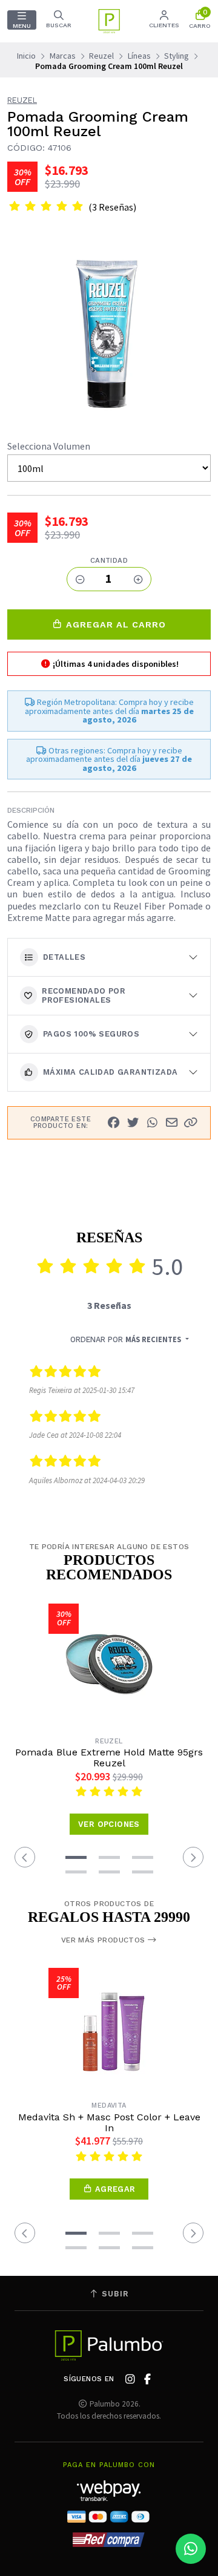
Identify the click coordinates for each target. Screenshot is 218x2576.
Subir (114, 2294)
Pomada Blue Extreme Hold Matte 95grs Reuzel (109, 1758)
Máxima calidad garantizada (110, 1072)
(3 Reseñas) (112, 207)
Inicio (26, 56)
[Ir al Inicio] (109, 21)
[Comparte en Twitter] (133, 1122)
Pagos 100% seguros (91, 1034)
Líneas (139, 56)
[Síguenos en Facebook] (148, 2379)
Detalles (64, 957)
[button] (191, 1122)
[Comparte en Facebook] (113, 1122)
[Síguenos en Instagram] (130, 2379)
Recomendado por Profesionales (84, 995)
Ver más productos (104, 1940)
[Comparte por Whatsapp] (152, 1122)
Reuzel (101, 56)
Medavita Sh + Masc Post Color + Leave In (109, 2123)
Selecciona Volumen (49, 446)
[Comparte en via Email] (171, 1122)
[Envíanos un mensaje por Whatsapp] (191, 2549)
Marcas (63, 56)
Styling (177, 56)
